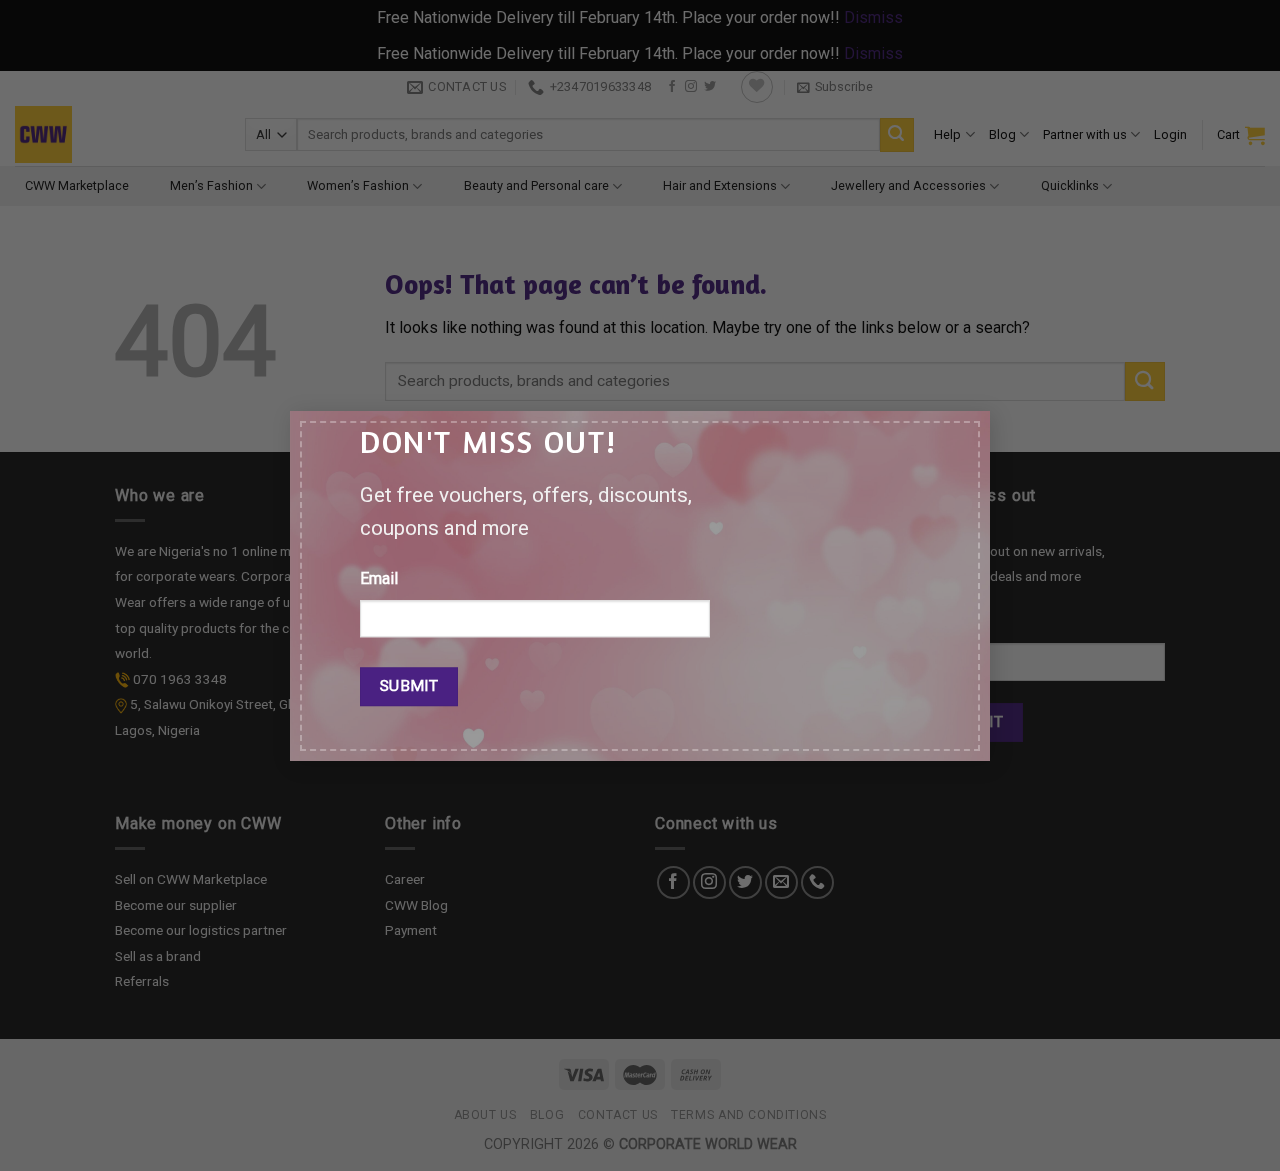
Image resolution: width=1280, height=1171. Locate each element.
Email (379, 578)
